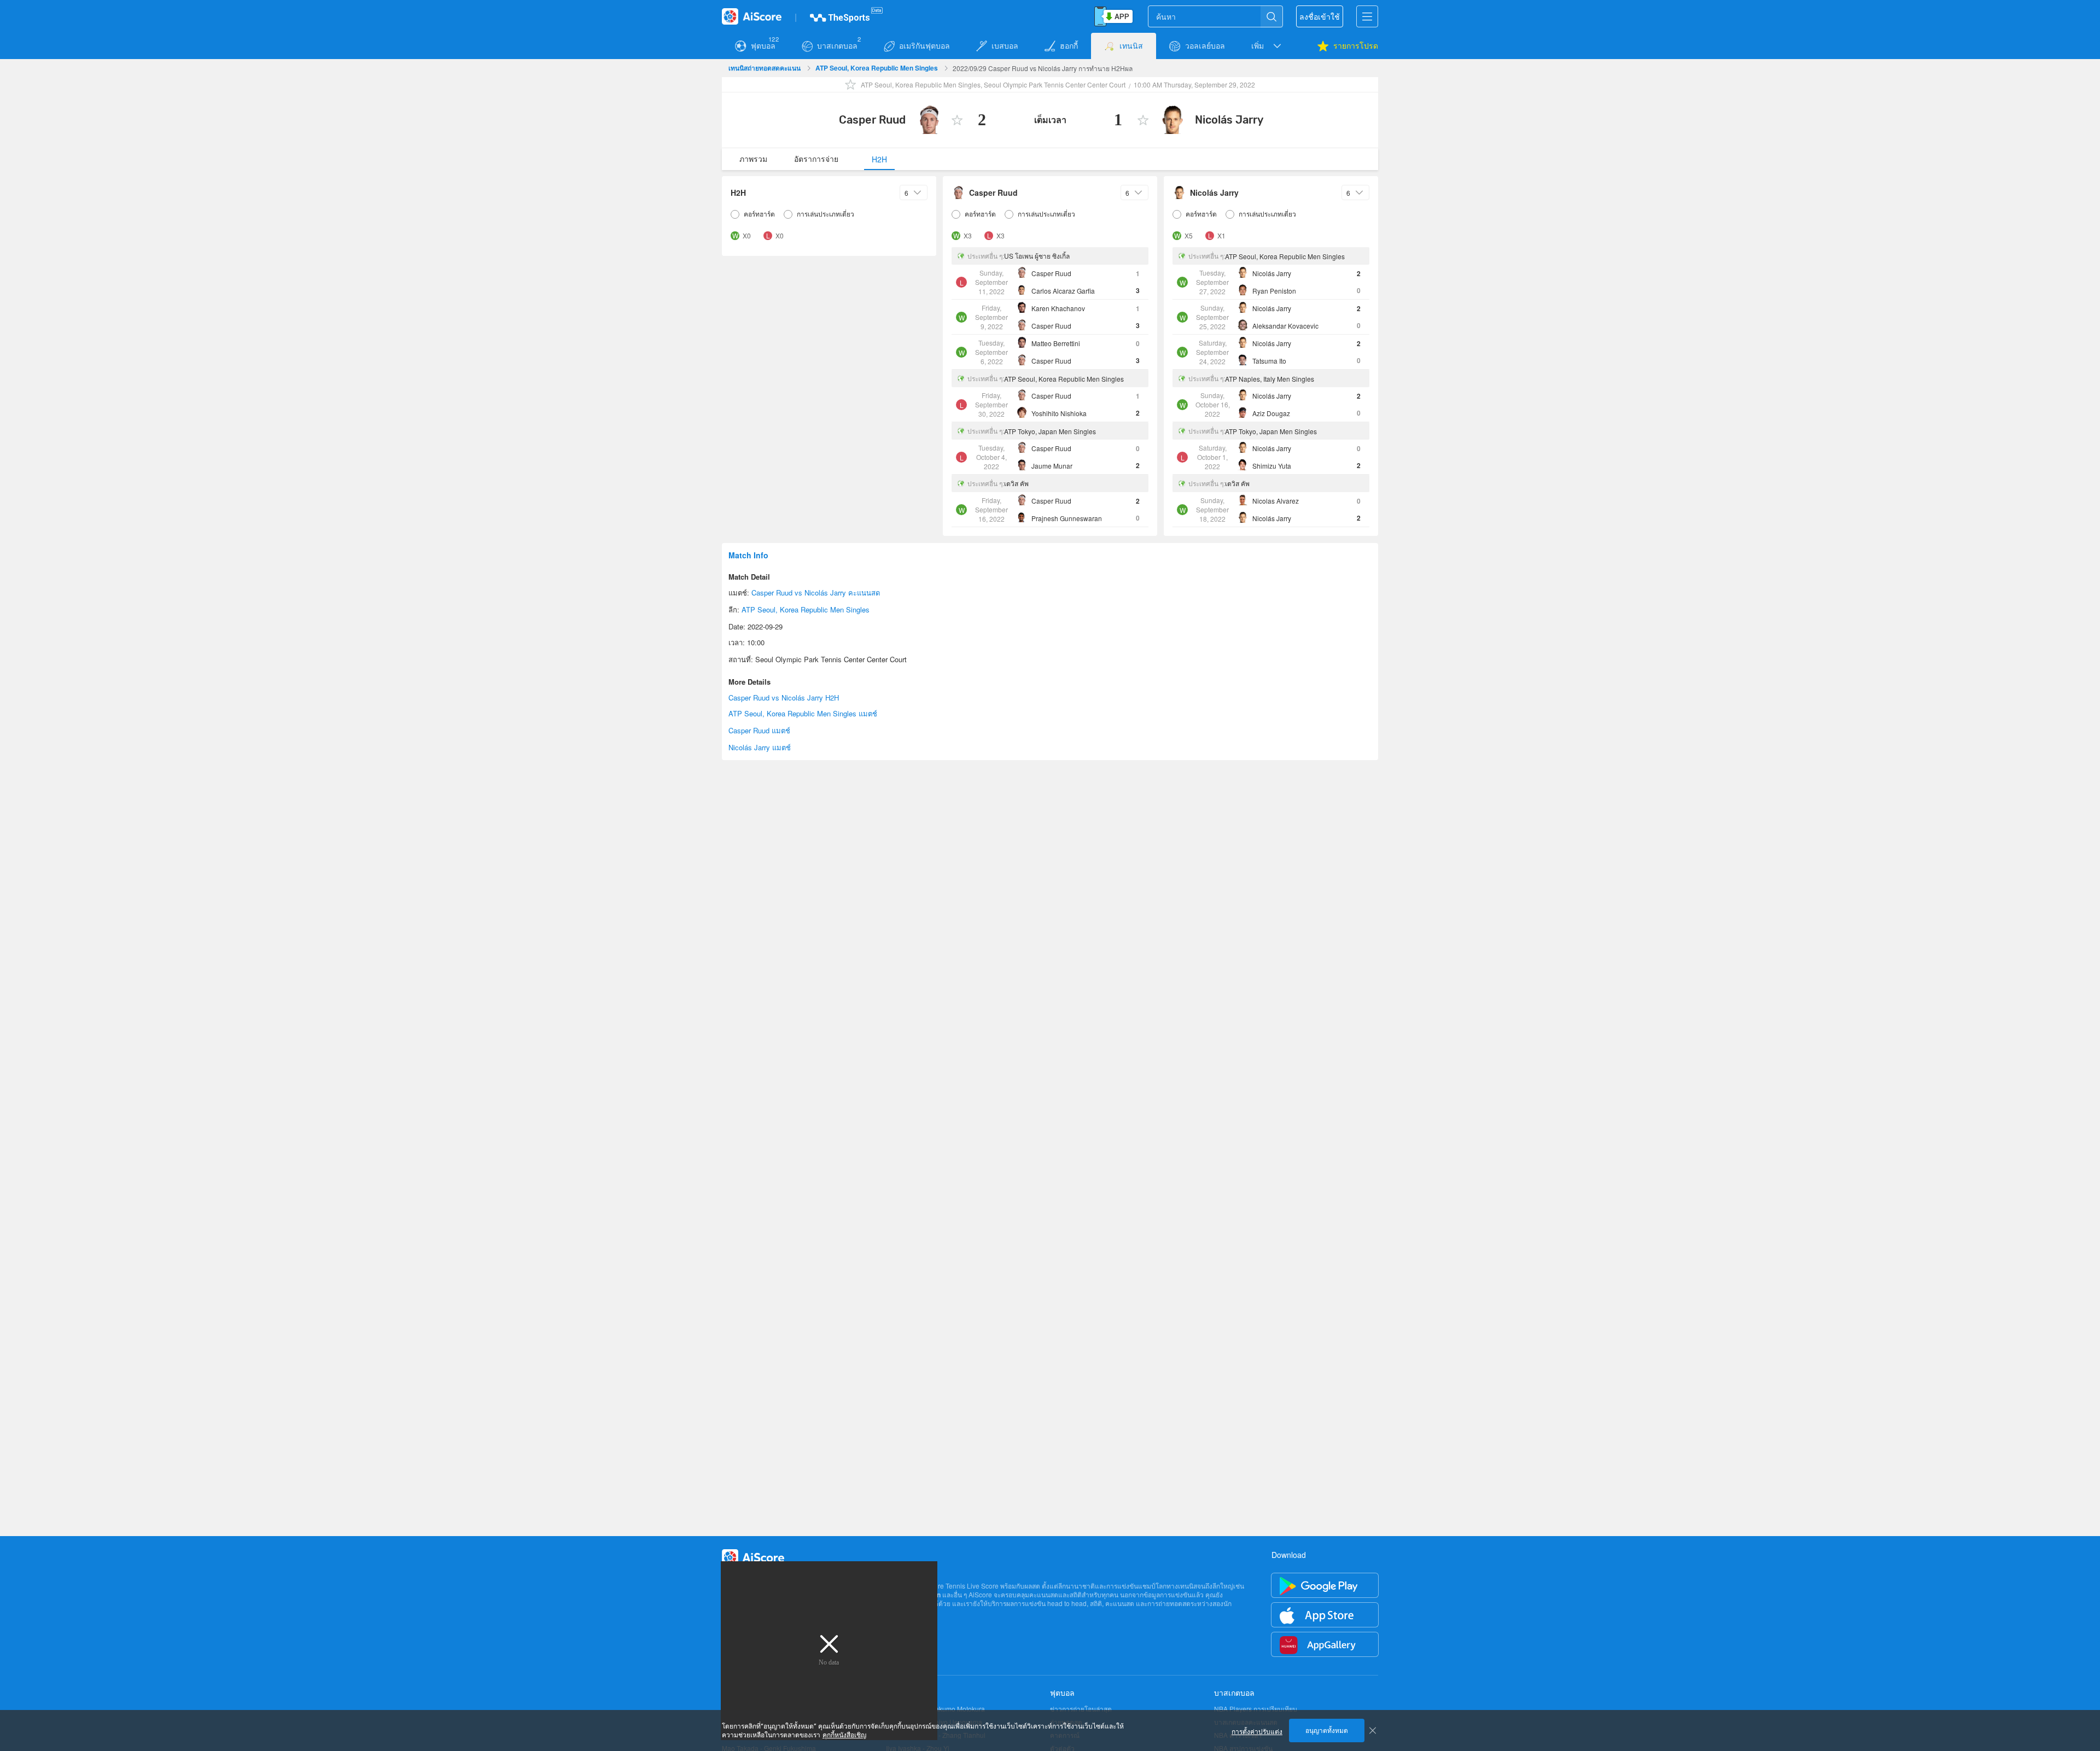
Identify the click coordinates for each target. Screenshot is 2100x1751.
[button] (1267, 46)
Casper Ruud (872, 120)
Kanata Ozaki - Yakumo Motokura (935, 1709)
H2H (879, 159)
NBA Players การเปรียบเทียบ (1256, 1709)
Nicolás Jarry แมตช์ (760, 747)
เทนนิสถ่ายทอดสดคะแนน (765, 68)
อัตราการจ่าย (816, 159)
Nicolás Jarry (1229, 120)
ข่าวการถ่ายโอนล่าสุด (1081, 1709)
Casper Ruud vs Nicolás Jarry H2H (784, 698)
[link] (765, 68)
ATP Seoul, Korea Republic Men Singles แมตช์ (803, 713)
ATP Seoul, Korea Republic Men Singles (877, 68)
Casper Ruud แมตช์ (759, 730)
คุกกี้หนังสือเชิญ (844, 1735)
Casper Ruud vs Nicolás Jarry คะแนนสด (816, 593)
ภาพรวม (753, 159)
